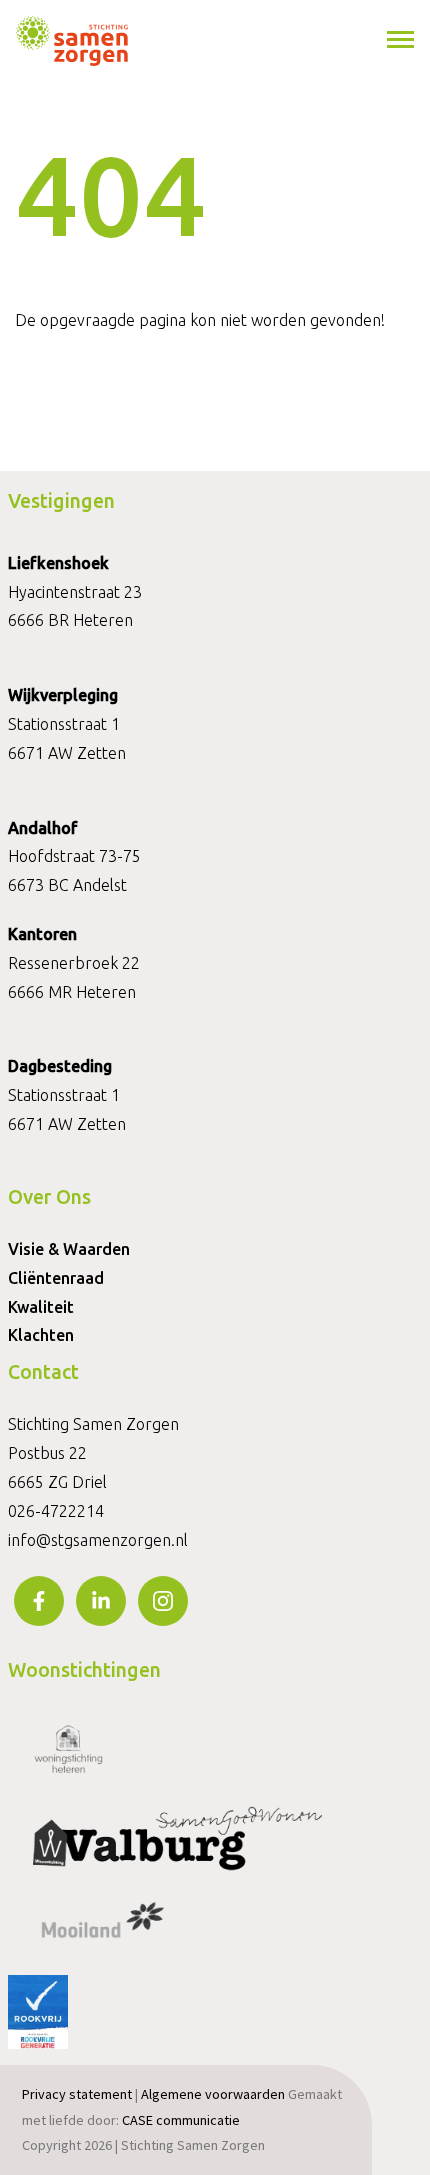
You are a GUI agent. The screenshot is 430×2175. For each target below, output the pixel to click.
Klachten (41, 1335)
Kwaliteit (41, 1307)
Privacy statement (77, 2094)
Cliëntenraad (56, 1278)
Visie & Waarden (69, 1249)
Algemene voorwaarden (213, 2094)
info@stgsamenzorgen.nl (98, 1540)
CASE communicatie (181, 2120)
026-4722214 (56, 1511)
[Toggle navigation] (402, 40)
